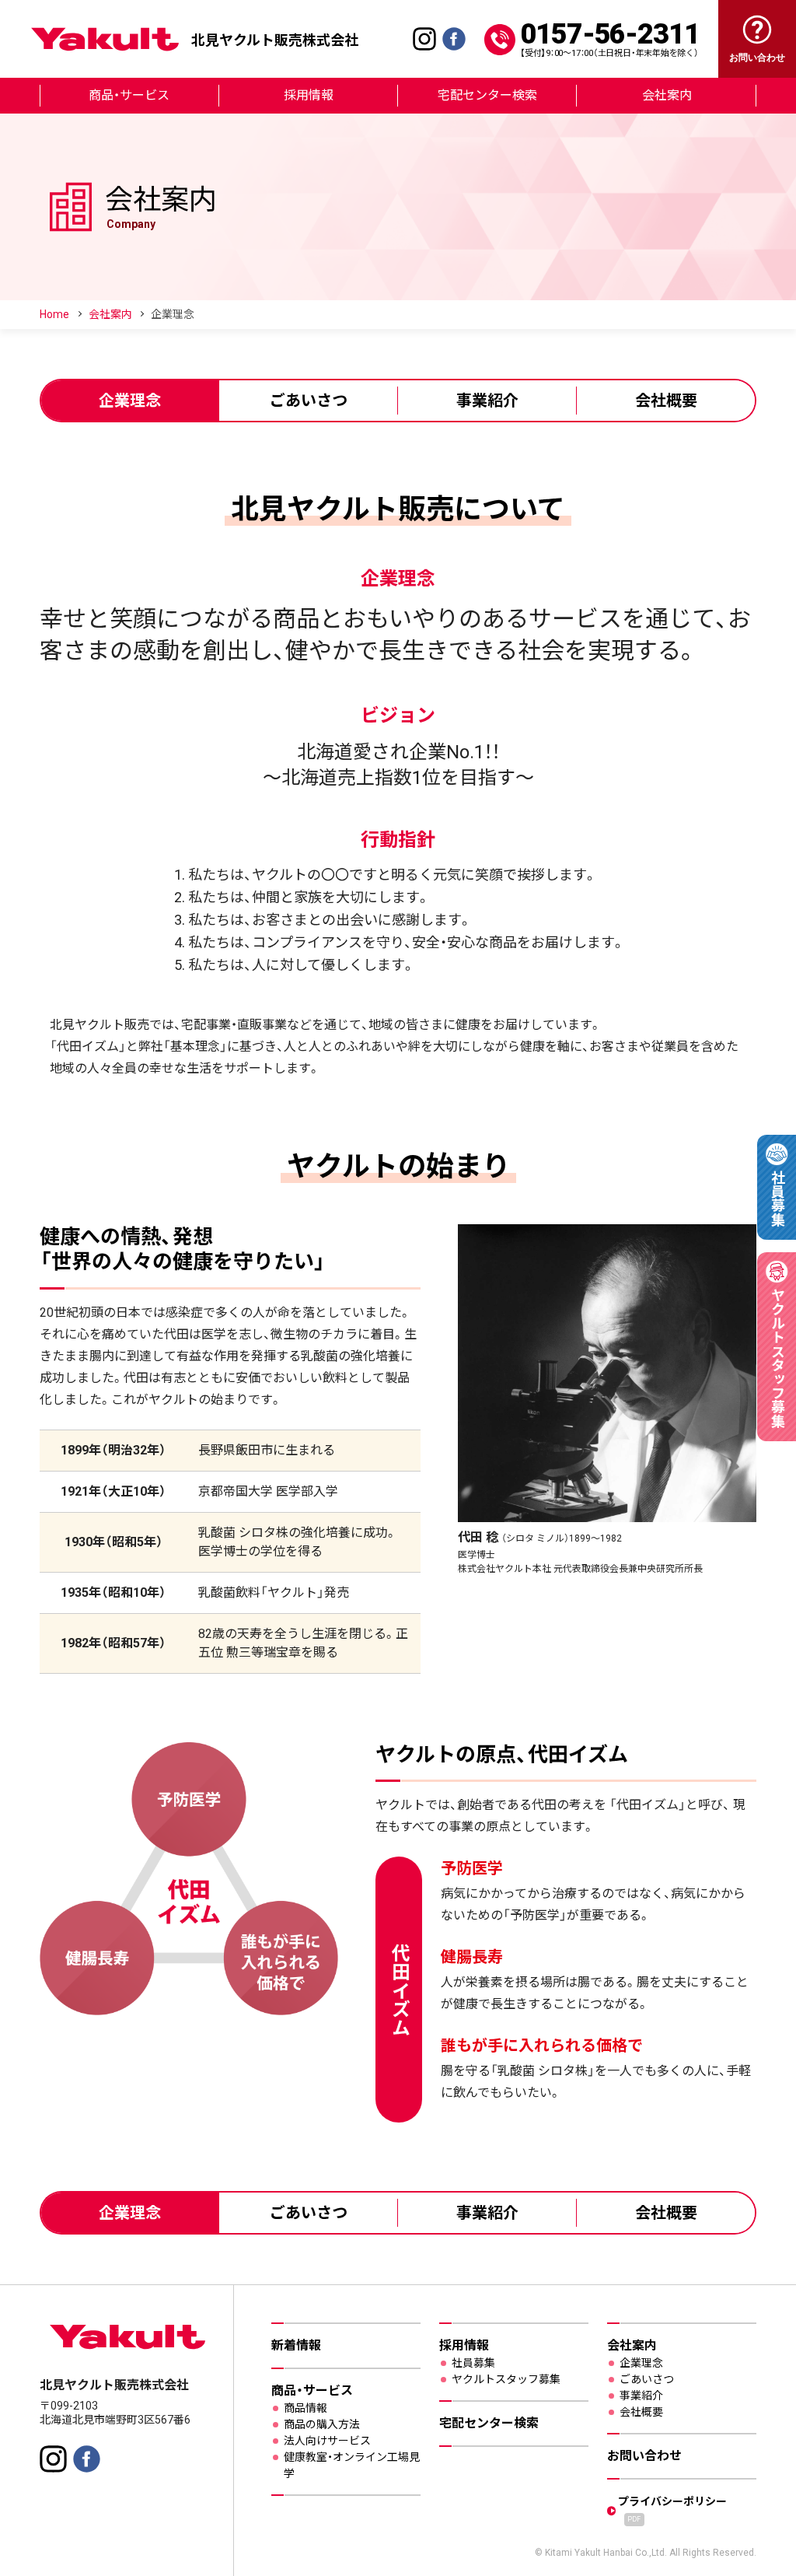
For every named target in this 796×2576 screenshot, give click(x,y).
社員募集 (473, 2363)
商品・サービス (129, 95)
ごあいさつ (309, 401)
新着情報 (296, 2345)
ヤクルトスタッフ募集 (506, 2379)
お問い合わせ (644, 2456)
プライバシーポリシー (672, 2509)
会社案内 (667, 95)
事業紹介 (487, 401)
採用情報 (309, 95)
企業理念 (130, 401)
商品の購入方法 (322, 2424)
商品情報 (305, 2408)
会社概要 (666, 401)
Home (54, 314)
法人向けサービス (327, 2441)
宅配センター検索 (487, 95)
